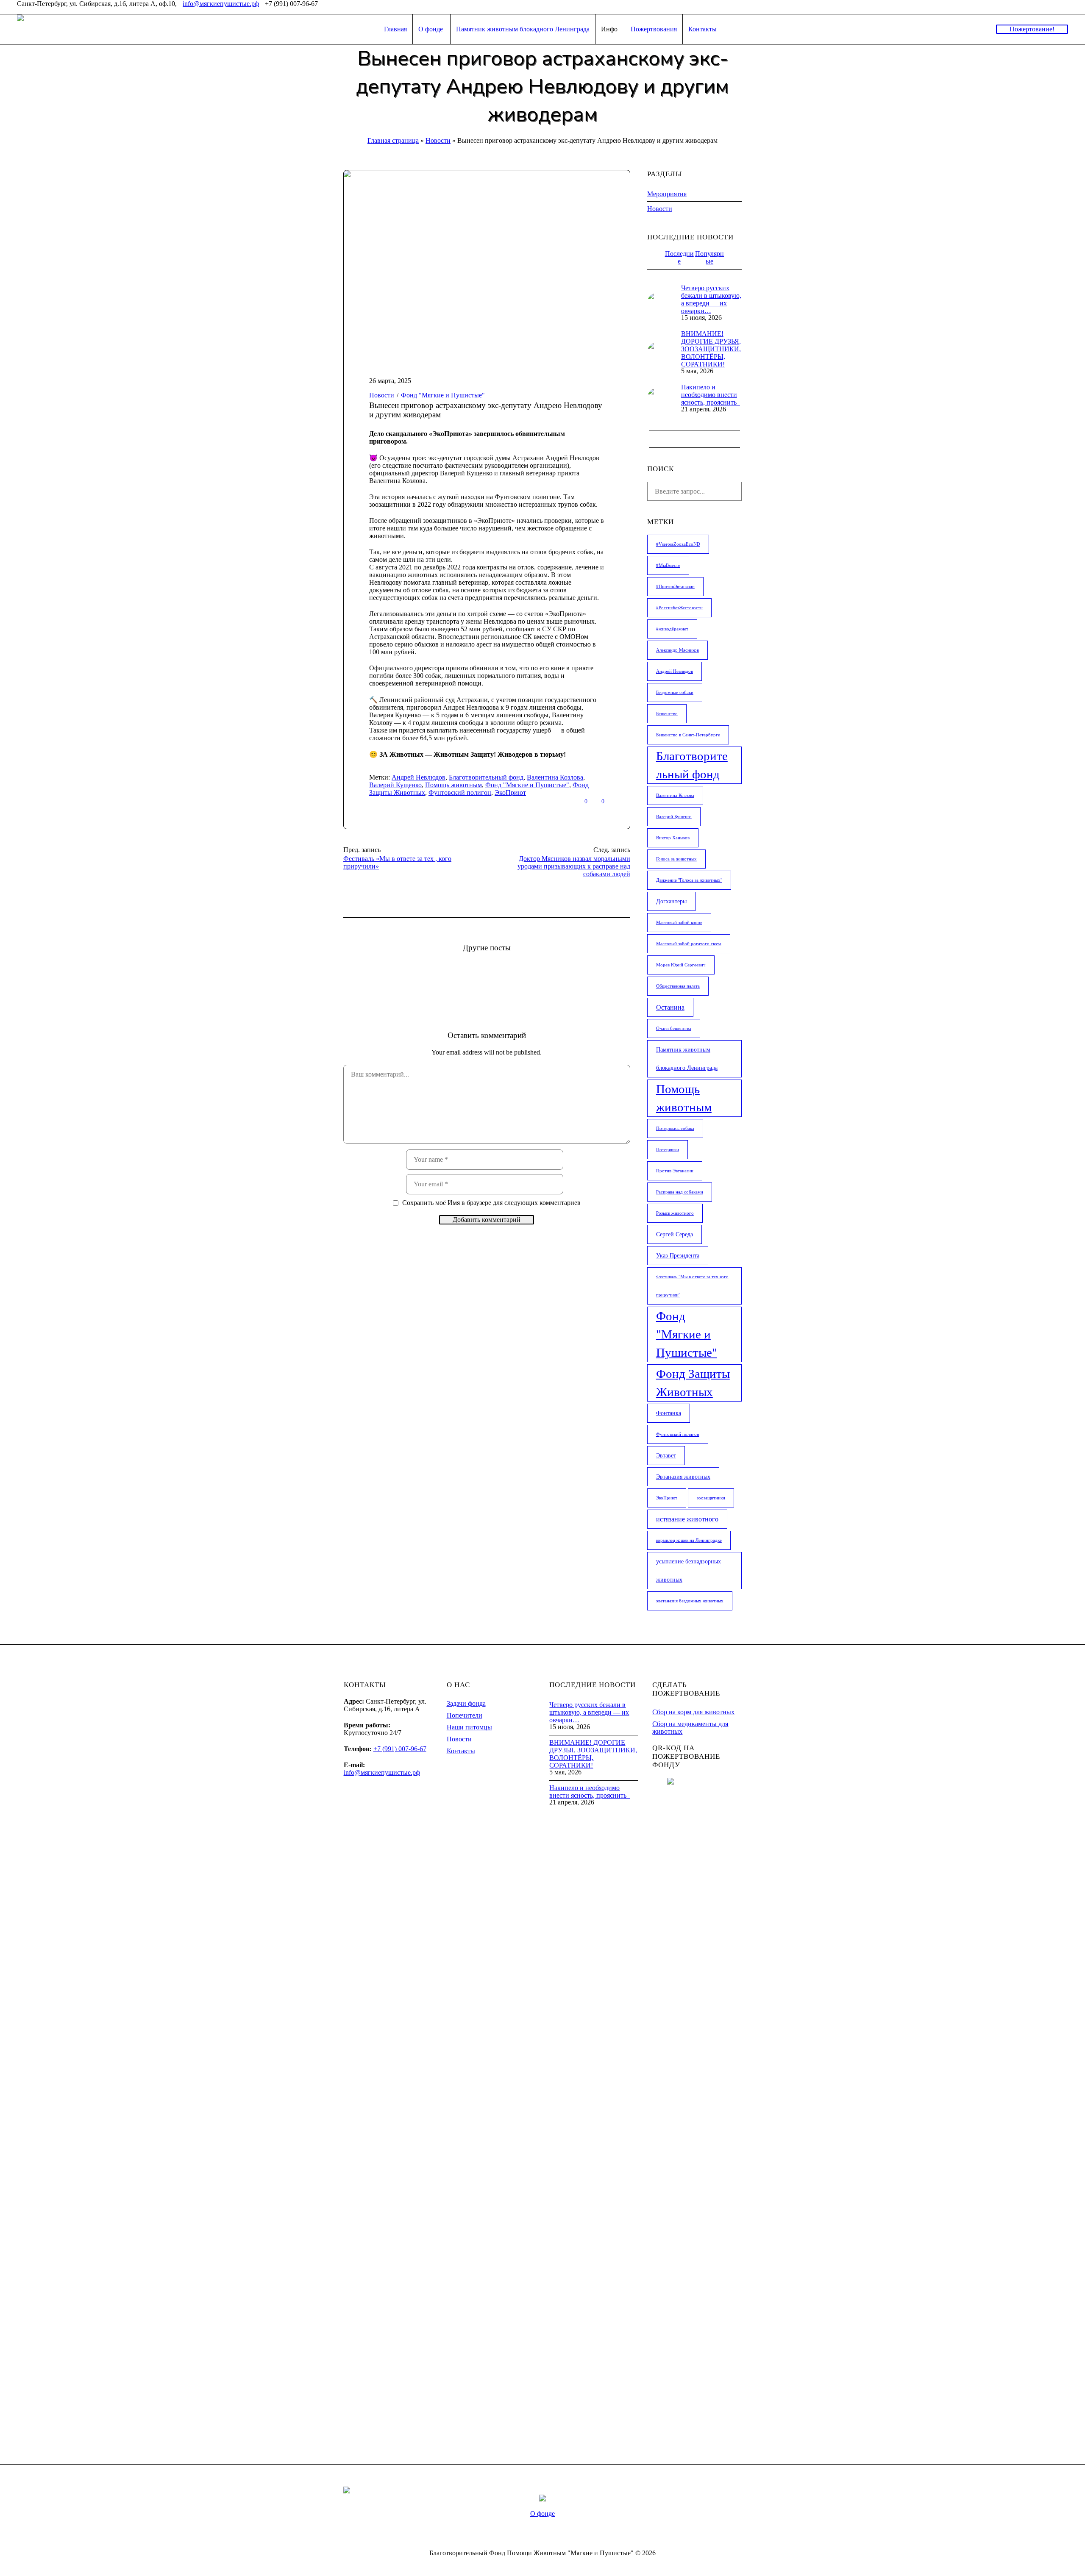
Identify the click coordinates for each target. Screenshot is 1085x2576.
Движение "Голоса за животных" (689, 880)
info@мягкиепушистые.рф (221, 4)
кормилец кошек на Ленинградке (689, 1540)
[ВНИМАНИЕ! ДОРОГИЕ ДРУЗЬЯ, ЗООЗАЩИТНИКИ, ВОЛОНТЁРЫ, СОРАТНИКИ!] (658, 352)
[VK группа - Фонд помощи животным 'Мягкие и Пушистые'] (1063, 7)
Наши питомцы (469, 1727)
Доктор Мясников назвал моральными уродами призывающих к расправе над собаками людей (574, 866)
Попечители (465, 1715)
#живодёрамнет (672, 629)
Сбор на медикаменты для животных (690, 1728)
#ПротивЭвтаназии (675, 587)
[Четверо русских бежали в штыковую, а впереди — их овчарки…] (658, 302)
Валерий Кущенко (395, 785)
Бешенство (667, 714)
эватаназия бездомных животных (690, 1601)
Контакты (461, 1751)
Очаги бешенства (674, 1028)
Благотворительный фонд (486, 777)
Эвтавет (666, 1456)
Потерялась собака (675, 1128)
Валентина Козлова (555, 777)
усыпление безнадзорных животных (689, 1571)
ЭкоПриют (510, 793)
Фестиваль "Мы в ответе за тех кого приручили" (692, 1286)
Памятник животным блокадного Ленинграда (687, 1059)
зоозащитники (711, 1498)
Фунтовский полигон (460, 793)
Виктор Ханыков (673, 838)
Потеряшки (668, 1150)
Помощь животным (453, 785)
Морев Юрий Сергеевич (681, 965)
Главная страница (393, 140)
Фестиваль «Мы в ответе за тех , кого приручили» (397, 862)
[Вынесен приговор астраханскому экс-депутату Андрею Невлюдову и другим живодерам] (487, 264)
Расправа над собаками (680, 1192)
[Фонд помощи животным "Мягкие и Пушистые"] (542, 2497)
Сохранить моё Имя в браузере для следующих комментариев (491, 1203)
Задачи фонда (466, 1703)
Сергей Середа (675, 1234)
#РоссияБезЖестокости (679, 608)
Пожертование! (1032, 29)
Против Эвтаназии (675, 1171)
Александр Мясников (677, 650)
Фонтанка (669, 1413)
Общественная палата (678, 986)
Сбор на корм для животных (693, 1712)
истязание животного (687, 1519)
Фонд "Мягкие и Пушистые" (527, 785)
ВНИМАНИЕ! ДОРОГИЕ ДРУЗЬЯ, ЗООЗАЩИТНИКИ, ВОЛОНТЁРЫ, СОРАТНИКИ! (711, 349)
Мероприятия (667, 194)
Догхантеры (671, 901)
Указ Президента (678, 1256)
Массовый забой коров (679, 923)
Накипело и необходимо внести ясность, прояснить (711, 395)
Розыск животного (675, 1213)
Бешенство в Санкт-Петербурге (688, 735)
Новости (438, 140)
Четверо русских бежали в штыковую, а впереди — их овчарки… (711, 299)
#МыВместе (668, 565)
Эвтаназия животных (683, 1477)
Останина (670, 1007)
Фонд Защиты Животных (693, 1383)
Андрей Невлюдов (419, 777)
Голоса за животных (676, 859)
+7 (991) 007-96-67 (400, 1749)
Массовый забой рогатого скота (689, 944)
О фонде (542, 2514)
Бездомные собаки (675, 693)
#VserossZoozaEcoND (678, 544)
